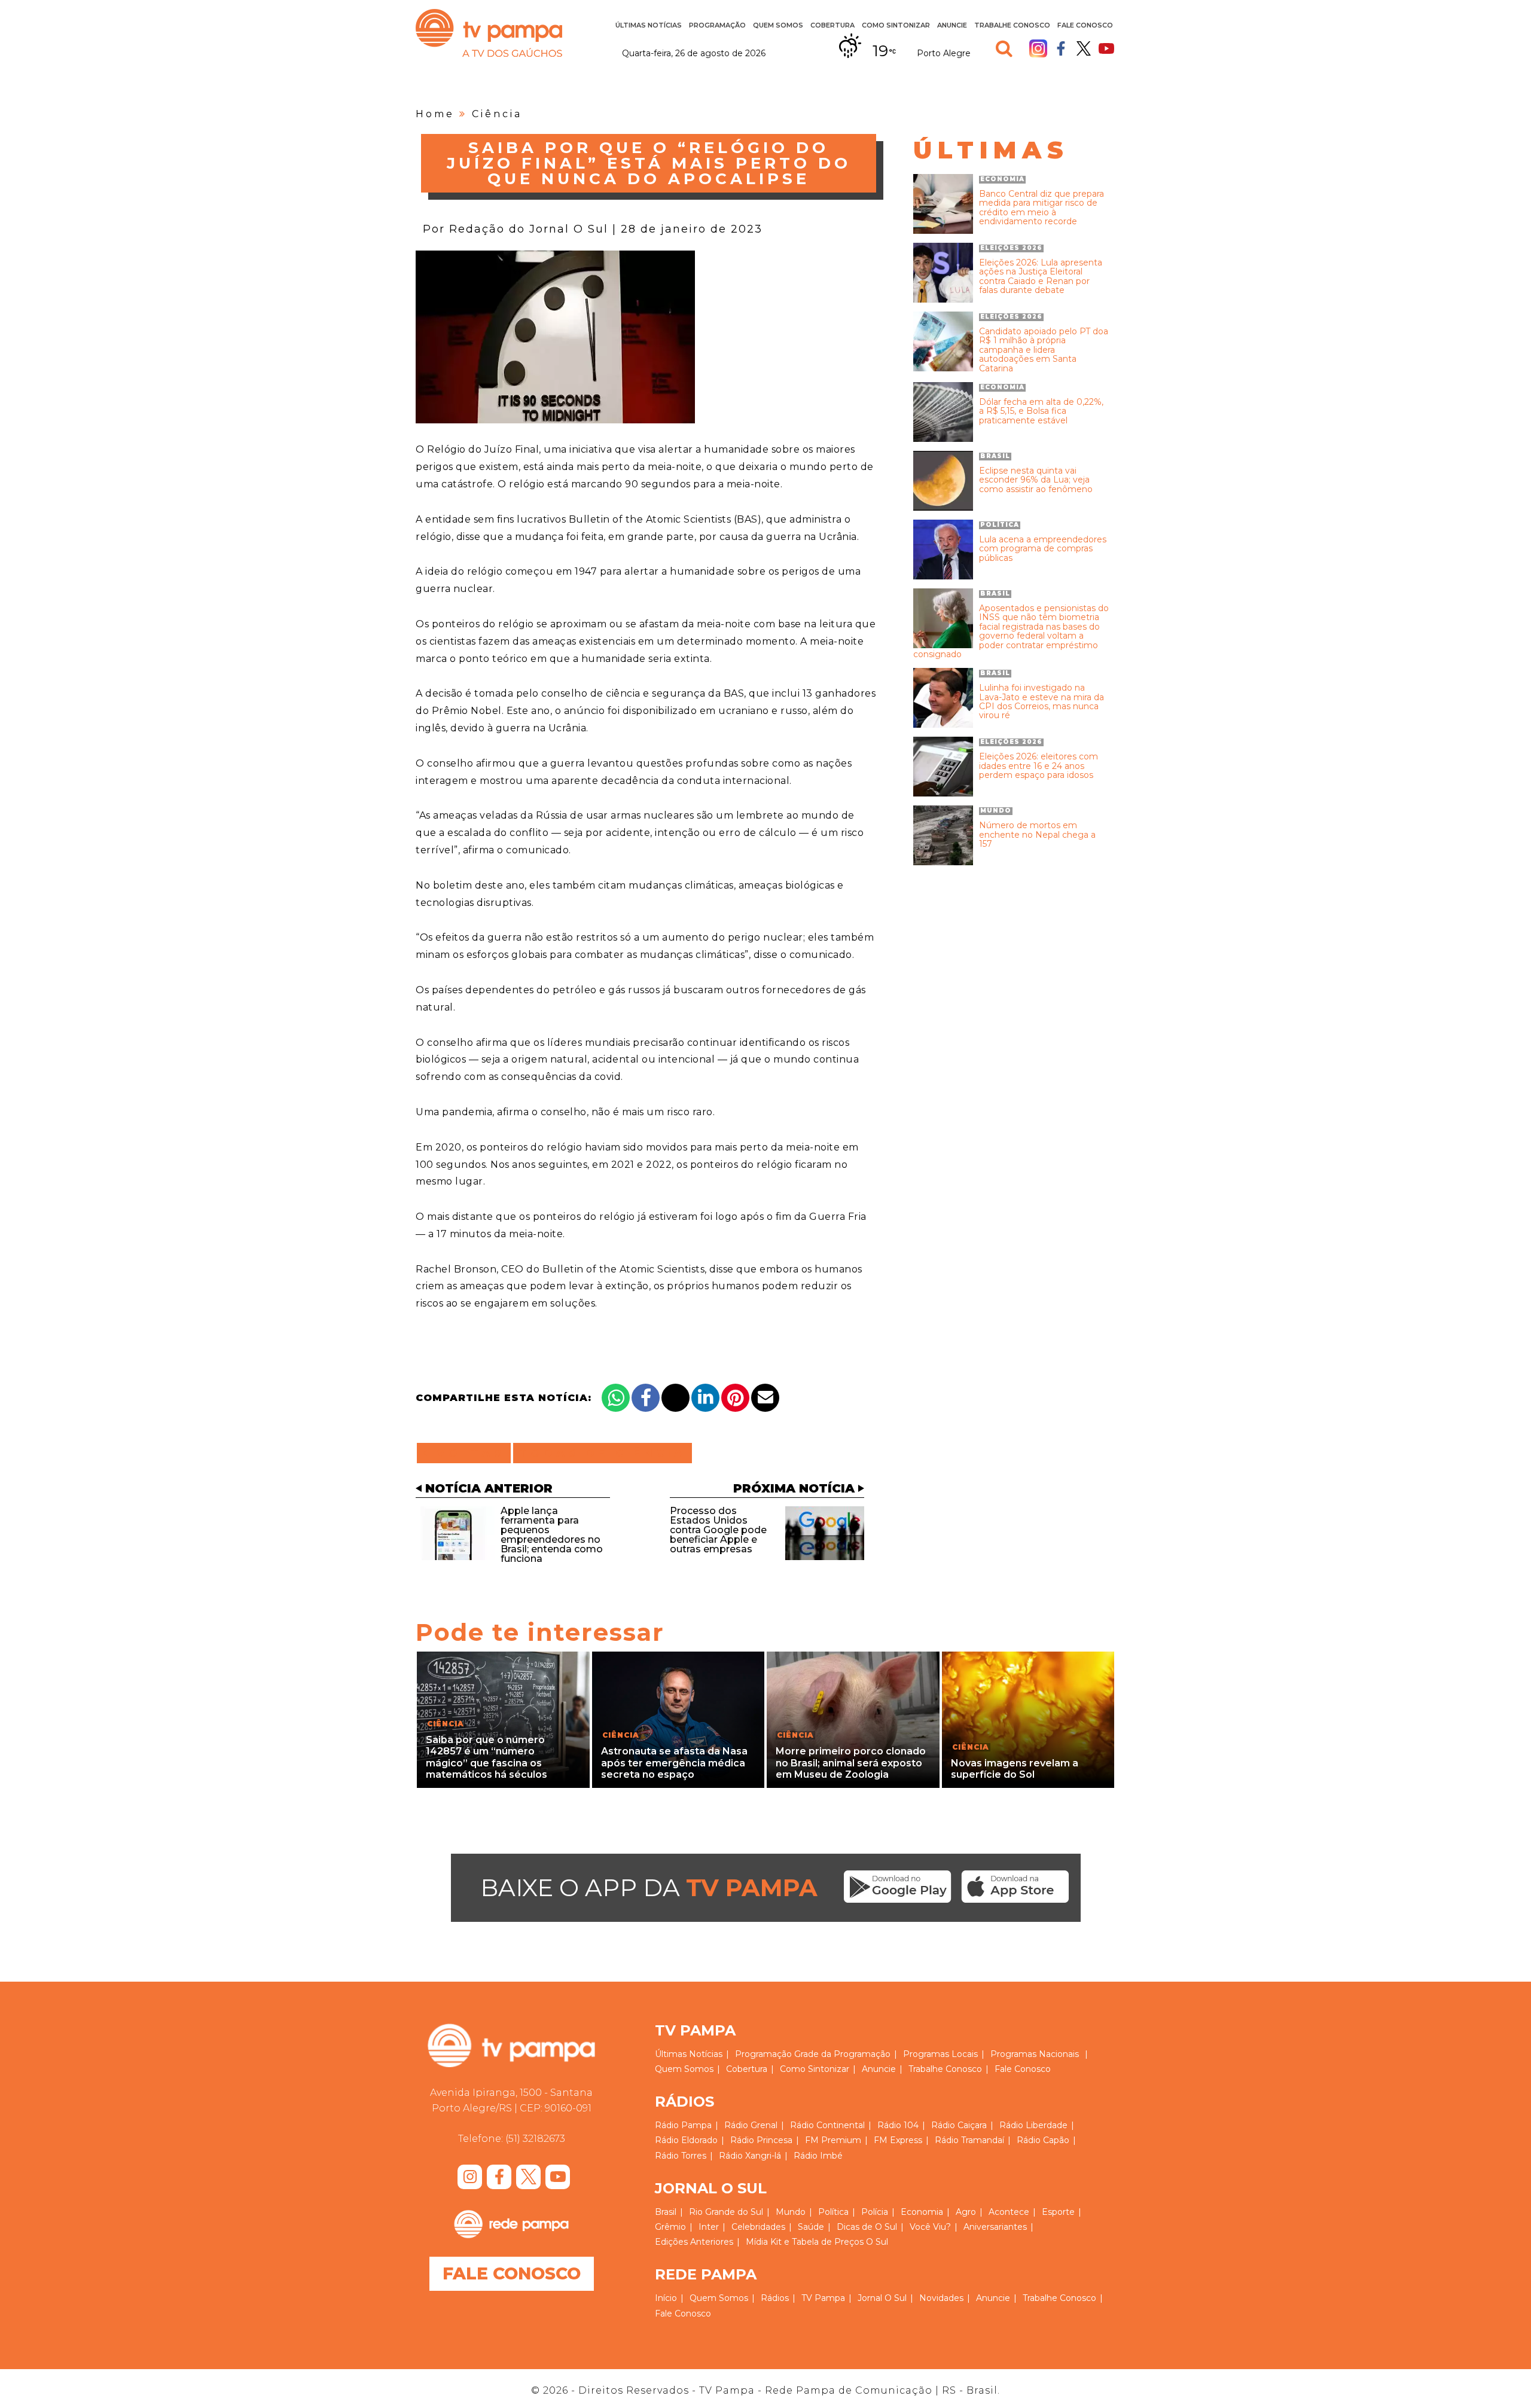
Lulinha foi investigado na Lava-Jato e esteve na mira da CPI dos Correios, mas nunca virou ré (1041, 702)
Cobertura (832, 25)
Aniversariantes (995, 2227)
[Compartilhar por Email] (765, 1398)
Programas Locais (940, 2054)
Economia (922, 2212)
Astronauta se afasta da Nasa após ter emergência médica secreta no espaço (674, 1762)
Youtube (1106, 48)
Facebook (1061, 48)
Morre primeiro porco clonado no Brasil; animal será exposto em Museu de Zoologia (851, 1762)
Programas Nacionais (1035, 2054)
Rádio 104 (898, 2125)
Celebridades (758, 2227)
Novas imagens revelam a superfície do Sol (1015, 1769)
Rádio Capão (1043, 2140)
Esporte (1058, 2212)
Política (833, 2212)
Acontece (1009, 2212)
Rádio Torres (681, 2156)
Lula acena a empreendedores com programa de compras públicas (1043, 549)
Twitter (1084, 48)
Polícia (875, 2212)
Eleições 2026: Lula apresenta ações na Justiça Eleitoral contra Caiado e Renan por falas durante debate (1041, 277)
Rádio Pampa (683, 2125)
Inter (709, 2227)
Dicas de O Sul (867, 2227)
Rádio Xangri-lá (750, 2156)
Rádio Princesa (761, 2140)
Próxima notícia (794, 1488)
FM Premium (833, 2140)
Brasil (666, 2212)
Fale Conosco (1085, 25)
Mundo (791, 2212)
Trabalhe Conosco (1012, 25)
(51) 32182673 (535, 2139)
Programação (763, 2054)
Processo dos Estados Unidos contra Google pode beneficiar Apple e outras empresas (718, 1530)
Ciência (497, 114)
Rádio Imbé (818, 2156)
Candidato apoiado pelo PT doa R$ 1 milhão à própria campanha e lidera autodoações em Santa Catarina (1044, 350)
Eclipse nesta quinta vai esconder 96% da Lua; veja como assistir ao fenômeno (1036, 480)
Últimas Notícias (649, 25)
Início (666, 2298)
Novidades (941, 2298)
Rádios (775, 2298)
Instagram (1038, 48)
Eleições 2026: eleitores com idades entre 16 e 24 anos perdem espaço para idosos (1039, 766)
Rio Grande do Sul (726, 2212)
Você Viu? (930, 2227)
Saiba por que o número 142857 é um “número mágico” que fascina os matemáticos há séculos (487, 1757)
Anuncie (952, 25)
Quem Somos (778, 25)
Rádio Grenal (751, 2125)
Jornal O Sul (882, 2298)
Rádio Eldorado (686, 2140)
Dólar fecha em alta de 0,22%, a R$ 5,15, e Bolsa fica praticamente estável (1041, 411)
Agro (966, 2212)
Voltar (467, 1453)
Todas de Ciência (603, 1453)
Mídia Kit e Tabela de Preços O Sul (817, 2242)
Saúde (811, 2227)
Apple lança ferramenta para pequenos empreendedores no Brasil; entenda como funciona (552, 1535)
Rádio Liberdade (1033, 2125)
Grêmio (670, 2227)
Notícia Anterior (489, 1488)
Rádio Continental (827, 2125)
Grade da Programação (842, 2054)
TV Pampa (489, 33)
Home (435, 114)
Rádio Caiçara (959, 2125)
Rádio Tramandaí (969, 2140)
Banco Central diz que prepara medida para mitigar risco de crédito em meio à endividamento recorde (1041, 208)
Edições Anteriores (694, 2242)
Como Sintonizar (896, 25)
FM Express (898, 2140)
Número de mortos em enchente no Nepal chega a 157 (1037, 835)
